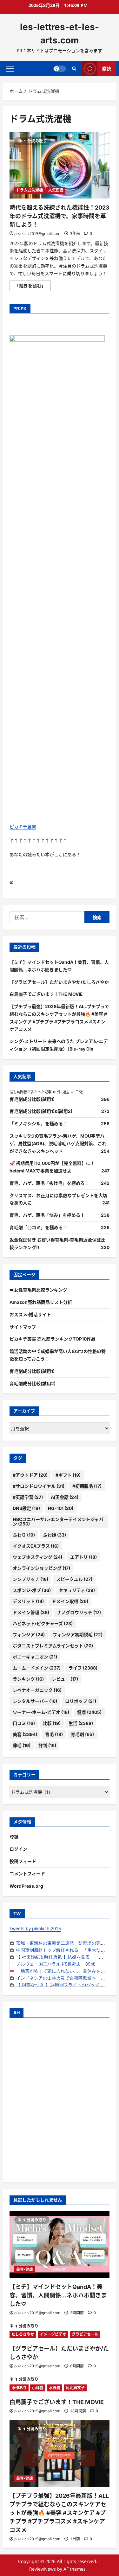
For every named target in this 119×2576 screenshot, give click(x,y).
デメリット (28, 1601)
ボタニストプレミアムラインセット (53, 1646)
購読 (107, 68)
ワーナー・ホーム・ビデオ (41, 1712)
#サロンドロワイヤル (39, 1486)
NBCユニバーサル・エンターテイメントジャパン (58, 1522)
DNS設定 (26, 1508)
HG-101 (61, 1508)
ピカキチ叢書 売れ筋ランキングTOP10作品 (53, 1339)
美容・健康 (25, 2269)
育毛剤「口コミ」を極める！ (38, 1227)
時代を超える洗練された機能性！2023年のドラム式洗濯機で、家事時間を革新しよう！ (60, 216)
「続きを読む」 (33, 287)
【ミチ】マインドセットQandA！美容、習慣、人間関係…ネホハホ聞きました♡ (58, 2295)
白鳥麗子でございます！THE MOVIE (46, 994)
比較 (52, 1723)
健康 (89, 1712)
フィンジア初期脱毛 (78, 1635)
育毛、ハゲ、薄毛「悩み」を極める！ (47, 1215)
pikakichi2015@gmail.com (37, 234)
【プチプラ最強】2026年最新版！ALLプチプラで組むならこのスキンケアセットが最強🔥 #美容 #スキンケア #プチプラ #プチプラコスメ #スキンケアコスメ (59, 2513)
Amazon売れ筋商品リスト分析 (41, 1302)
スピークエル (74, 1579)
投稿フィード (23, 1861)
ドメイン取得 (70, 1601)
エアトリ (83, 1557)
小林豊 (38, 2388)
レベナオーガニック (37, 1690)
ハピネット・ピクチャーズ (43, 1623)
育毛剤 (82, 1734)
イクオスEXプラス (36, 1546)
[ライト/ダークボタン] (60, 68)
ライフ (83, 1668)
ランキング (28, 1679)
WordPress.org (26, 1886)
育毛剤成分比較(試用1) (32, 1099)
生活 (81, 1723)
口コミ (24, 1723)
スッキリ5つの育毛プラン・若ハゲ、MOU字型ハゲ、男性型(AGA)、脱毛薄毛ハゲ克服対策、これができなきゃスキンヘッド (58, 1143)
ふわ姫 (54, 1535)
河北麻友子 (75, 2388)
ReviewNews (43, 2569)
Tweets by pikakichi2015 (35, 1928)
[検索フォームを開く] (74, 69)
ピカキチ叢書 (23, 827)
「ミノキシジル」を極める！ (38, 1124)
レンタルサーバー (35, 1701)
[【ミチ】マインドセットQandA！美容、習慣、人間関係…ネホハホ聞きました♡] (60, 2245)
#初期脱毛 (87, 1486)
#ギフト (68, 1475)
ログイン (18, 1849)
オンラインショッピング (41, 1568)
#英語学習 (28, 1497)
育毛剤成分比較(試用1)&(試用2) (41, 1111)
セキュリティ (77, 1590)
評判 (47, 1745)
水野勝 (55, 2388)
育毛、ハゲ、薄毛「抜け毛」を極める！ (49, 1183)
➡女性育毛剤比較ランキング (38, 1290)
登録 (14, 1837)
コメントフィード (27, 1874)
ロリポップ (81, 1701)
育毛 (54, 1734)
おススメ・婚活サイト (30, 1314)
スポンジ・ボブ (32, 1590)
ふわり (24, 1535)
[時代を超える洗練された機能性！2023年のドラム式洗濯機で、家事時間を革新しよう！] (60, 165)
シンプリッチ (30, 1579)
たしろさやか (23, 2334)
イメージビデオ (53, 2334)
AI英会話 (65, 1497)
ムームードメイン (37, 1668)
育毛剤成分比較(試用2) (33, 1383)
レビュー (65, 1679)
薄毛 (22, 1745)
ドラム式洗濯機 (30, 190)
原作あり (19, 2388)
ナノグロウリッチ (79, 1612)
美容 (25, 1734)
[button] (10, 68)
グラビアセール (85, 2334)
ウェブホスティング (37, 1557)
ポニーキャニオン (35, 1657)
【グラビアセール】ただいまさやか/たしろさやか (59, 982)
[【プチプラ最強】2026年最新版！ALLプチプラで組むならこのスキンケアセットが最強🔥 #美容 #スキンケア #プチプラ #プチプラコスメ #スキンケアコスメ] (60, 2453)
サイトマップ (23, 1327)
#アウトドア (30, 1475)
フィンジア (29, 1635)
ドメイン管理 (31, 1612)
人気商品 (56, 190)
